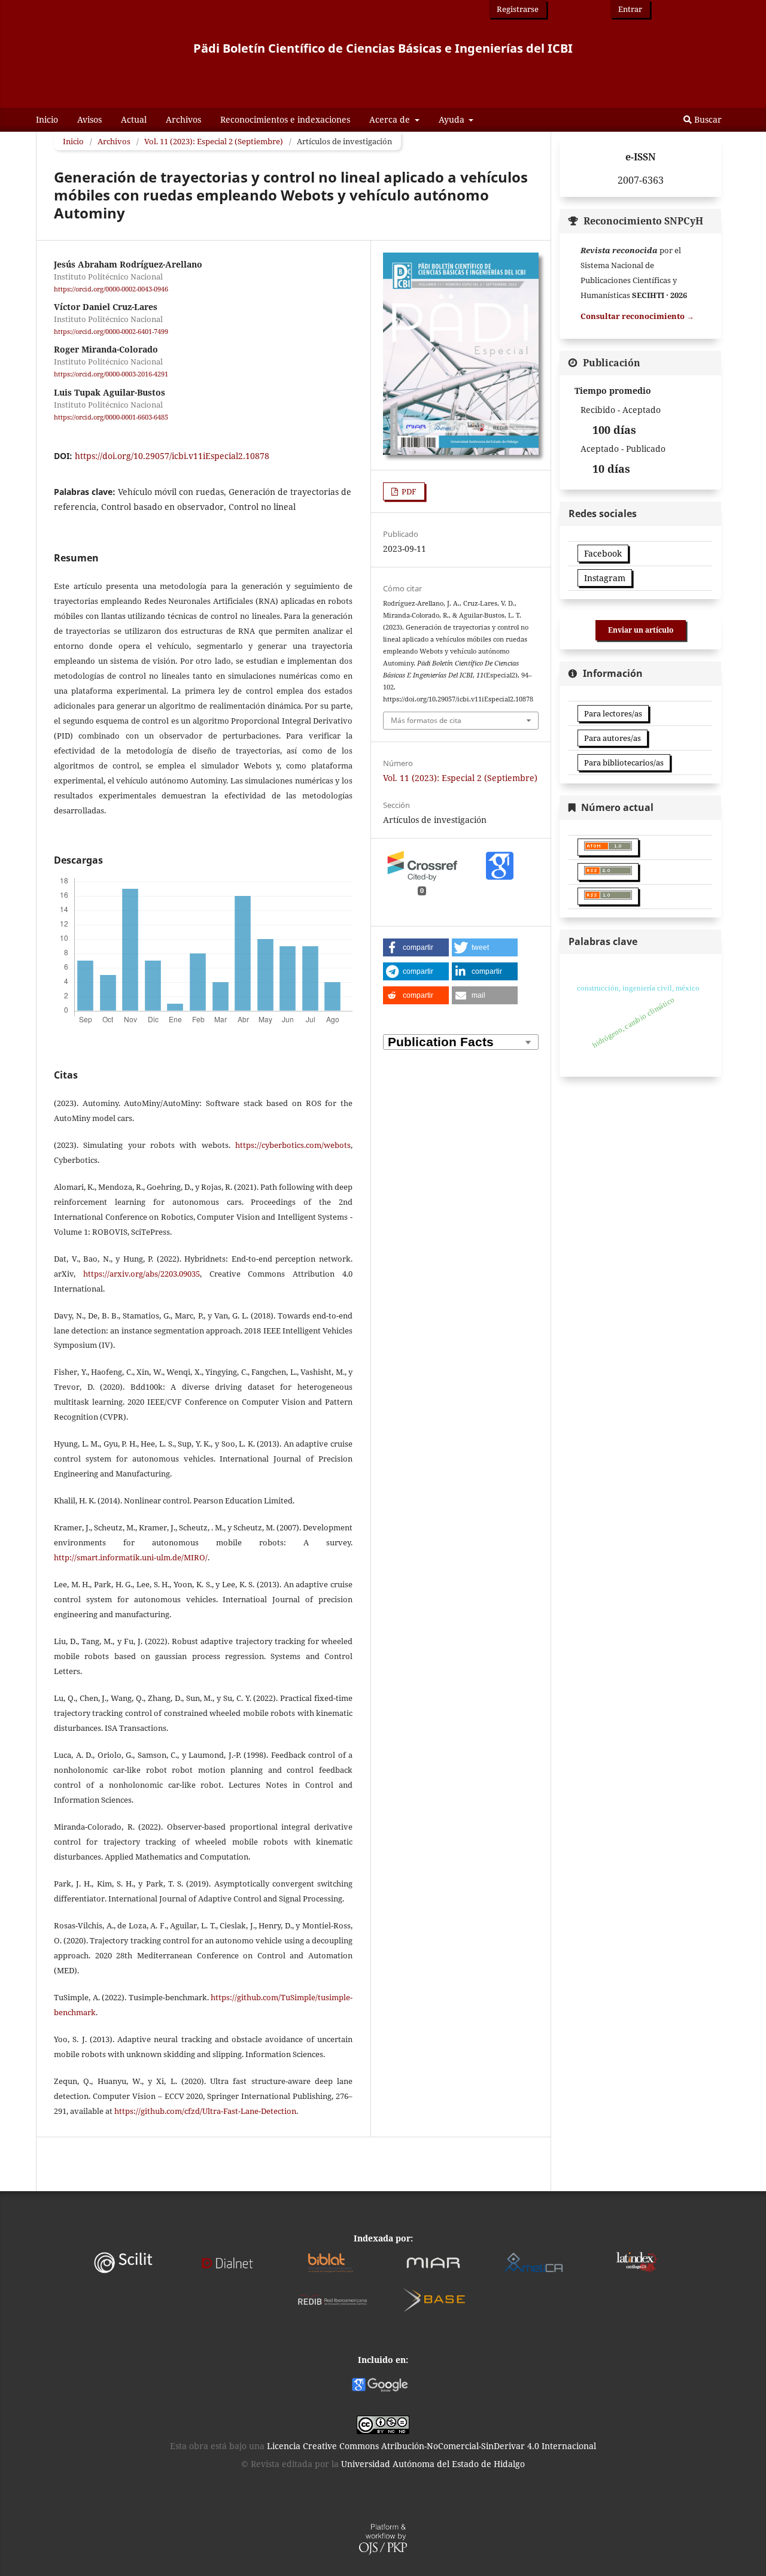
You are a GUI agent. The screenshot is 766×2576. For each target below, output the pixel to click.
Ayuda (453, 119)
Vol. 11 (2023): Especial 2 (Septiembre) (214, 141)
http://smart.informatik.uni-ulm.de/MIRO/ (131, 1557)
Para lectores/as (613, 713)
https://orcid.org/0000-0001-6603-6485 (111, 417)
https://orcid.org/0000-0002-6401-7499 (111, 332)
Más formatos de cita (426, 720)
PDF (408, 491)
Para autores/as (613, 738)
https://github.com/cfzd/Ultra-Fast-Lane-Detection (205, 2111)
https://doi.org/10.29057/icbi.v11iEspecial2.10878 (172, 456)
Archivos (183, 119)
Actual (134, 119)
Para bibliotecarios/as (624, 763)
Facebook (603, 553)
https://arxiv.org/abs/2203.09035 (142, 1274)
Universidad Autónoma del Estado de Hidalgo (433, 2464)
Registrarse (518, 9)
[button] (416, 947)
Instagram (605, 578)
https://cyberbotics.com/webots (293, 1145)
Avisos (89, 119)
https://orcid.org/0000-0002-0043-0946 (111, 289)
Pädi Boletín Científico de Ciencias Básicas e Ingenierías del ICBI (383, 48)
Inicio (47, 119)
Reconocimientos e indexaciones (285, 119)
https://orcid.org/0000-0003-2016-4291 (111, 375)
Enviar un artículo (641, 630)
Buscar (707, 119)
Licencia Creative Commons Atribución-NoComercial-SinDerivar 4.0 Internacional (431, 2446)
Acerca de (391, 119)
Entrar (630, 9)
